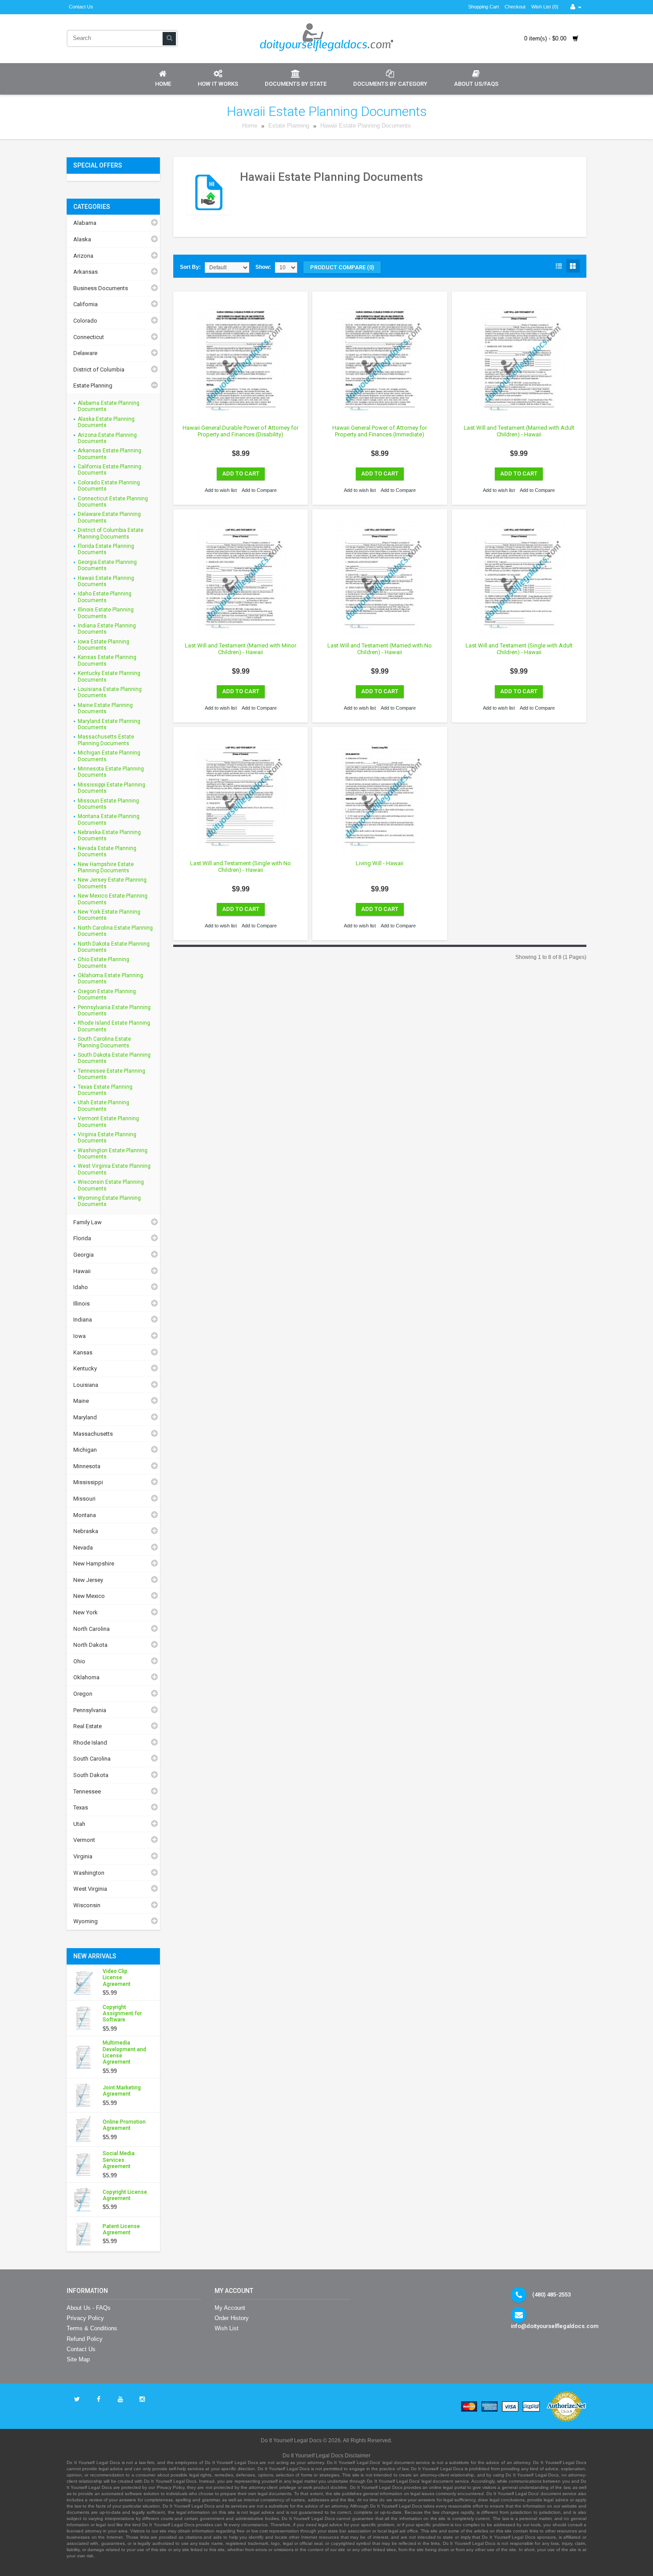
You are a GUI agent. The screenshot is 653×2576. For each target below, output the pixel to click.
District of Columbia (99, 369)
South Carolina (92, 1759)
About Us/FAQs (476, 84)
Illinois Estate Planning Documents (106, 613)
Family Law (88, 1222)
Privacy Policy (85, 2318)
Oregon (83, 1694)
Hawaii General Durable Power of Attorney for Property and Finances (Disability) (241, 431)
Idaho (81, 1287)
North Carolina (92, 1629)
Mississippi (88, 1482)
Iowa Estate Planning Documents (104, 645)
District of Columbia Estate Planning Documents (111, 533)
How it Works (218, 84)
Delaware (85, 353)
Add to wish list (221, 490)
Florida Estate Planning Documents (106, 549)
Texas (81, 1807)
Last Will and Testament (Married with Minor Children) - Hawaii (241, 649)
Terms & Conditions (92, 2328)
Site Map (78, 2359)
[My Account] (576, 7)
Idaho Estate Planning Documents (105, 597)
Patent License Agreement (121, 2229)
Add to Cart (241, 473)
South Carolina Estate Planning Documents (104, 1042)
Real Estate (88, 1726)
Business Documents (101, 288)
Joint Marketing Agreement (122, 2091)
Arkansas (86, 272)
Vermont (84, 1840)
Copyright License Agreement (125, 2195)
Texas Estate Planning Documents (105, 1090)
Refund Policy (85, 2339)
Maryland (85, 1417)
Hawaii (82, 1271)
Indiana (83, 1320)
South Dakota (91, 1775)
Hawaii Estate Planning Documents (366, 126)
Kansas (83, 1352)
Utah (79, 1824)
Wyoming (86, 1921)
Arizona (83, 256)
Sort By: (190, 267)
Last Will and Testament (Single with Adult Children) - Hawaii (519, 649)
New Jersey (88, 1580)
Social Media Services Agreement (119, 2160)
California (86, 304)
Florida (82, 1238)
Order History (232, 2318)
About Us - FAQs (89, 2308)
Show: (263, 267)
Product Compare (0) (342, 267)
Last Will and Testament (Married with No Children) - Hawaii (380, 649)
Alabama (85, 223)
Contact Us (81, 7)
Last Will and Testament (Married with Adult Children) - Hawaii (519, 431)
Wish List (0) (545, 7)
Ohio (79, 1661)
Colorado (85, 321)
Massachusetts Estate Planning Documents (106, 740)
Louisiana (86, 1385)
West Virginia (90, 1889)
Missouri (84, 1499)
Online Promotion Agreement (124, 2125)
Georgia (84, 1255)
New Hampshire (94, 1564)
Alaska (82, 239)
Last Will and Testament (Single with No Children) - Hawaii (241, 867)
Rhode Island (90, 1743)
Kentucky (85, 1368)
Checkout (515, 7)
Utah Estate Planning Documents (104, 1106)
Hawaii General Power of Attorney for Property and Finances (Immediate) (380, 431)
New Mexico (89, 1596)
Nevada (83, 1548)
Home (163, 84)
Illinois (82, 1304)
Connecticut (89, 337)
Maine (81, 1401)
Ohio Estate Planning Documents (104, 963)
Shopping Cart (484, 7)
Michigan (85, 1450)
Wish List (227, 2328)
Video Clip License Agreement (117, 1978)
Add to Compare (259, 490)
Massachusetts (93, 1434)
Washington (89, 1873)
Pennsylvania (90, 1710)
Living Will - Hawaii (380, 863)
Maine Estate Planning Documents (105, 708)
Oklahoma (86, 1677)
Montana (85, 1515)
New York (86, 1612)
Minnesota (87, 1466)
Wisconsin (87, 1905)
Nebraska (86, 1531)
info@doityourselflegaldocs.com (555, 2326)
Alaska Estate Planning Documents (106, 422)
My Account (230, 2308)
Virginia (83, 1856)
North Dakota (90, 1645)
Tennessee (87, 1791)
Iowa (80, 1336)
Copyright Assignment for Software (122, 2014)
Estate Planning (290, 126)
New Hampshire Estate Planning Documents (106, 867)
